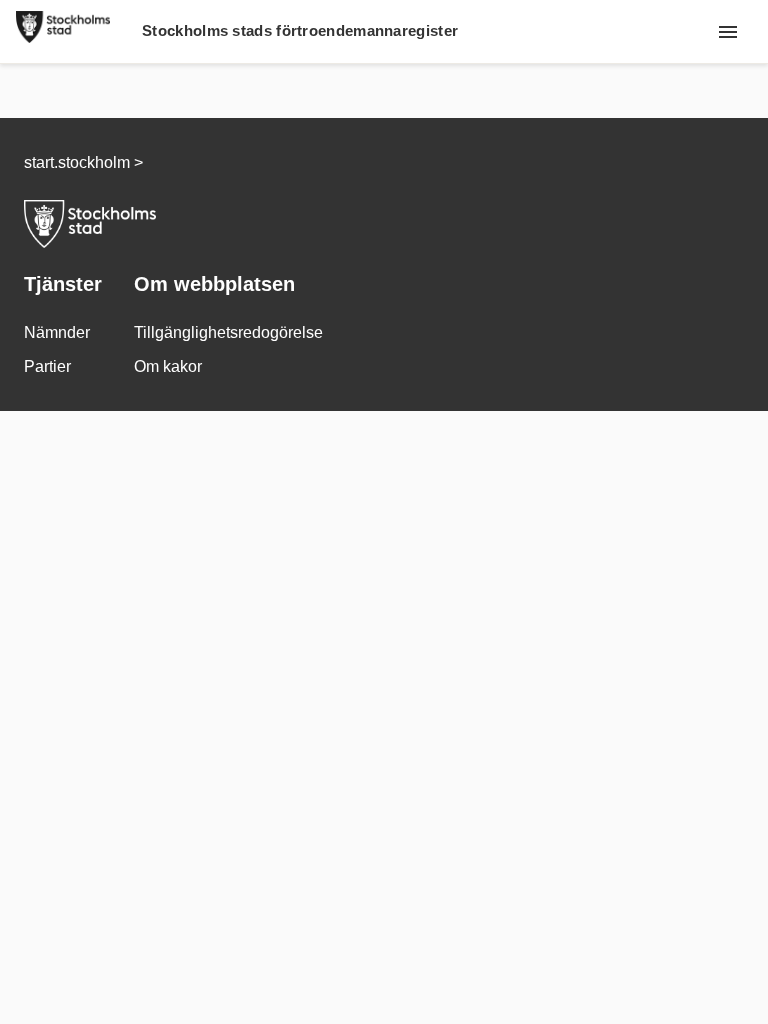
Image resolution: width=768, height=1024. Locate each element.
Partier (47, 366)
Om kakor (168, 366)
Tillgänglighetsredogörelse (228, 332)
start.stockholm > (83, 162)
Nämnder (57, 332)
